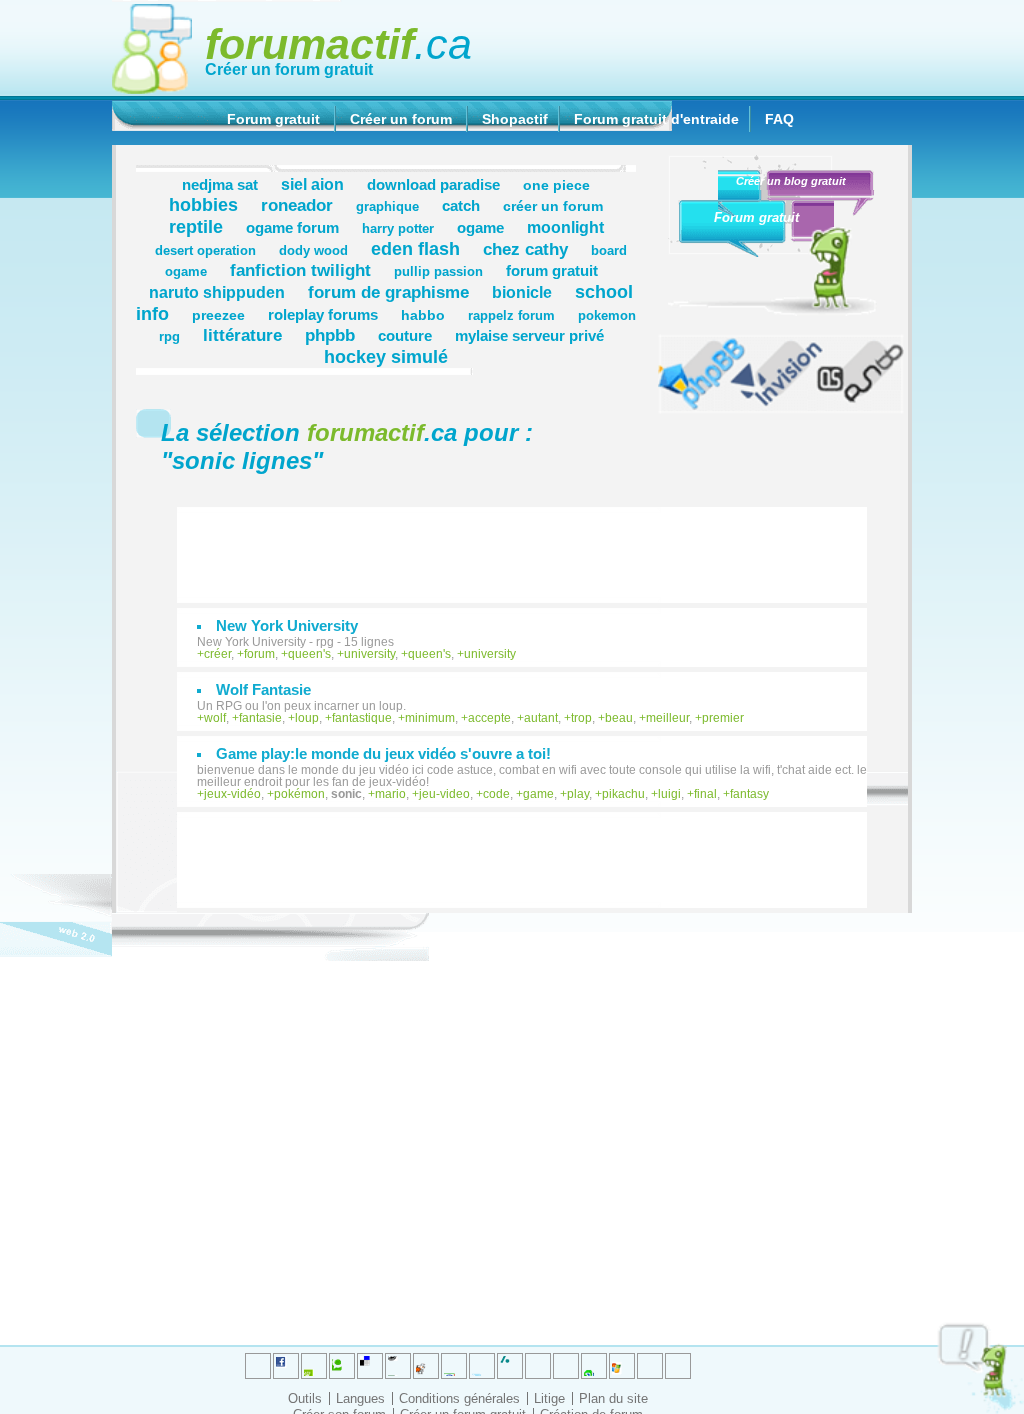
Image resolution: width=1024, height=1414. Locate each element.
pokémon (299, 794)
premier (723, 718)
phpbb (330, 335)
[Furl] (622, 1366)
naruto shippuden (217, 292)
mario (390, 794)
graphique (387, 207)
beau (619, 718)
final (705, 794)
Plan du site (613, 1398)
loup (307, 718)
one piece (556, 185)
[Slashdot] (482, 1366)
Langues (360, 1398)
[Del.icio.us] (370, 1366)
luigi (669, 794)
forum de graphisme (388, 292)
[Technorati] (538, 1366)
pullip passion (438, 272)
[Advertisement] (532, 545)
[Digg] (314, 1366)
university (369, 654)
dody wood (313, 251)
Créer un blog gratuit (791, 181)
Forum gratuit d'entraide (656, 119)
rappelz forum (511, 316)
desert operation (205, 251)
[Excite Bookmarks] (286, 1366)
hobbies (203, 204)
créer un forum (553, 206)
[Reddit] (342, 1366)
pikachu (623, 794)
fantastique (362, 718)
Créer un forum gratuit (289, 69)
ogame (480, 227)
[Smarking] (678, 1366)
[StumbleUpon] (566, 1366)
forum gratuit (552, 270)
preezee (218, 315)
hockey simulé (386, 356)
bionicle (522, 292)
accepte (489, 718)
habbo (423, 315)
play (578, 794)
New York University (287, 625)
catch (461, 205)
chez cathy (525, 249)
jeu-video (444, 794)
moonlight (565, 227)
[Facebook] (454, 1366)
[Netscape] (510, 1366)
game (538, 794)
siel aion (312, 184)
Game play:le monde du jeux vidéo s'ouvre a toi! (383, 753)
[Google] (398, 1366)
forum (259, 654)
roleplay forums (323, 314)
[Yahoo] (650, 1366)
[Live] (426, 1366)
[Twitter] (258, 1366)
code (496, 794)
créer (217, 654)
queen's (309, 654)
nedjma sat (220, 184)
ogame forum (292, 227)
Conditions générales (459, 1398)
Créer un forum (401, 119)
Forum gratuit (273, 119)
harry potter (398, 229)
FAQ (779, 119)
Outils (305, 1398)
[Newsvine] (594, 1366)
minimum (430, 718)
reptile (196, 226)
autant (541, 718)
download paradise (433, 184)
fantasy (749, 794)
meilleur (667, 718)
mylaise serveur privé (529, 335)
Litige (549, 1398)
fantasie (260, 718)
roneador (297, 205)
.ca (338, 44)
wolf (215, 718)
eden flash (415, 248)
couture (405, 335)
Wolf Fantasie (263, 689)
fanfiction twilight (300, 270)
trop (581, 718)
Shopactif (515, 119)
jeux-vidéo (232, 794)
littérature (242, 335)
